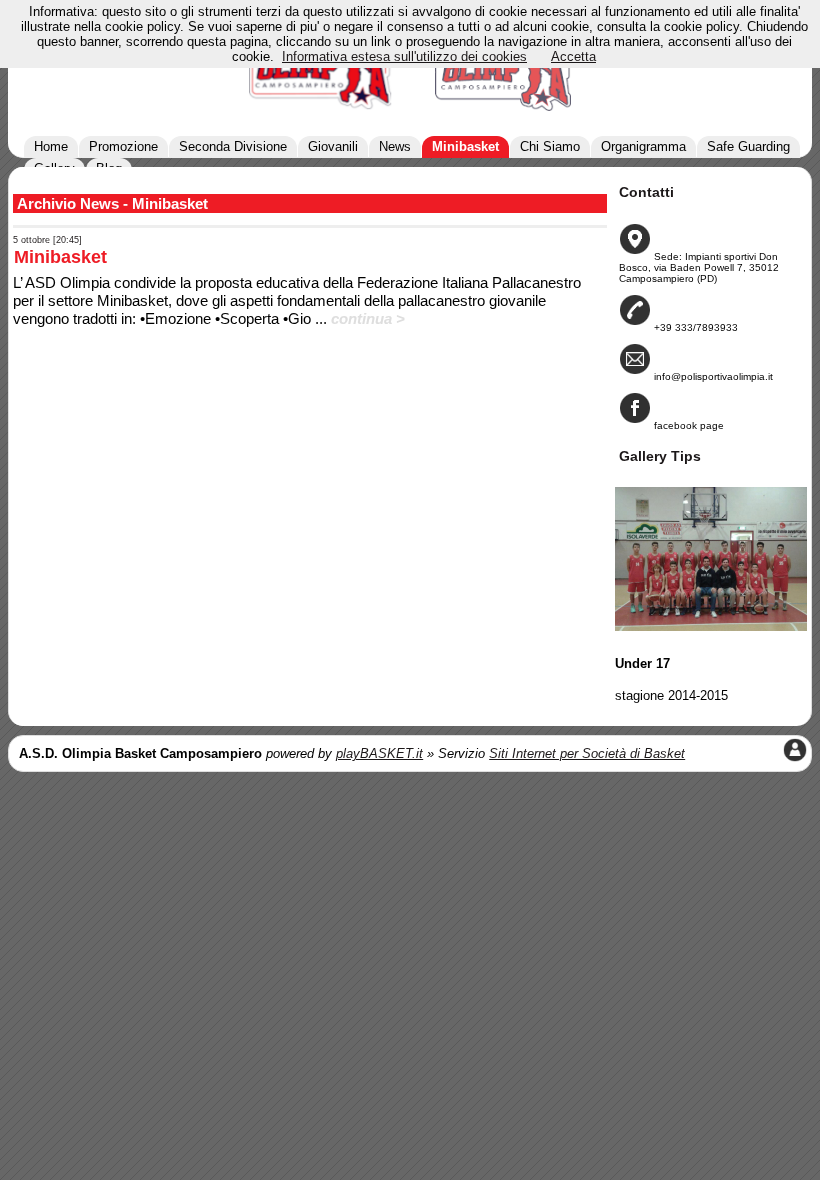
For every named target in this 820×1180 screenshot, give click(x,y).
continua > (368, 318)
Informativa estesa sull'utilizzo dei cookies (404, 56)
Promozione (123, 146)
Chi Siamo (550, 146)
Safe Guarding (748, 146)
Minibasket (465, 146)
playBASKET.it (379, 753)
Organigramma (643, 146)
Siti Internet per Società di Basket (587, 753)
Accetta (573, 56)
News (395, 146)
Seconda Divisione (233, 146)
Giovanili (333, 146)
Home (51, 146)
